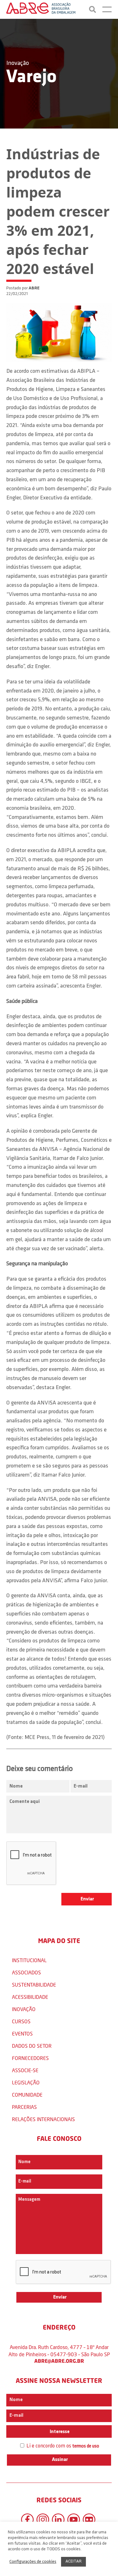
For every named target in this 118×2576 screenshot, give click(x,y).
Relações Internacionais (43, 2119)
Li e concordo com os (62, 2446)
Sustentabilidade (34, 1985)
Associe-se (25, 2070)
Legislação (26, 2082)
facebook (27, 2520)
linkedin (58, 2520)
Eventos (22, 2033)
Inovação (18, 63)
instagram (43, 2520)
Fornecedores (30, 2058)
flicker (89, 2520)
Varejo (31, 77)
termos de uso (86, 2446)
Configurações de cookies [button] (33, 2562)
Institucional (29, 1960)
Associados (26, 1972)
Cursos (21, 2021)
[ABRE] (41, 9)
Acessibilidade (30, 1997)
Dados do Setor (32, 2046)
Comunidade (27, 2095)
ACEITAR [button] (73, 2561)
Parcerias (24, 2107)
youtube (74, 2520)
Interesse (59, 2432)
